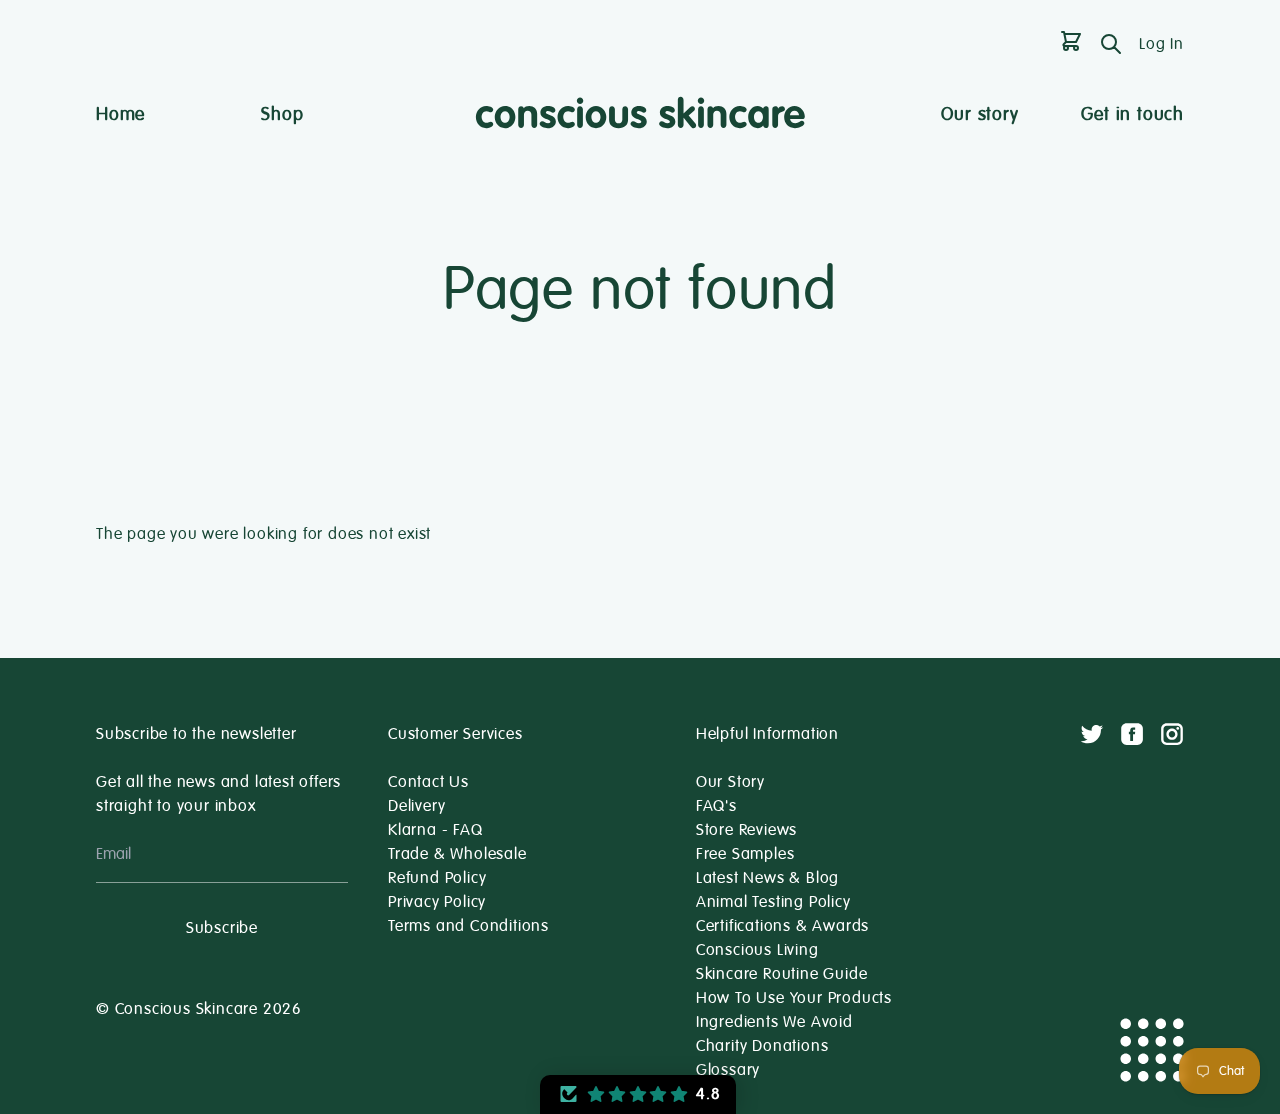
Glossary (728, 1070)
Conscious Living (757, 950)
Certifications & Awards (782, 926)
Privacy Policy (437, 902)
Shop (282, 114)
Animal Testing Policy (773, 902)
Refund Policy (437, 878)
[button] (638, 1094)
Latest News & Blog (767, 878)
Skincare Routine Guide (782, 974)
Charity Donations (762, 1046)
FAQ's (716, 806)
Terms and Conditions (468, 926)
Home (120, 114)
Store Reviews (746, 830)
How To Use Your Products (794, 998)
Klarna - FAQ (435, 830)
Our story (979, 114)
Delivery (416, 806)
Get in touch (1132, 114)
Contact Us (428, 782)
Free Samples (745, 854)
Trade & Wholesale (457, 854)
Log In (1161, 44)
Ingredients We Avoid (774, 1022)
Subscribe (222, 928)
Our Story (730, 782)
